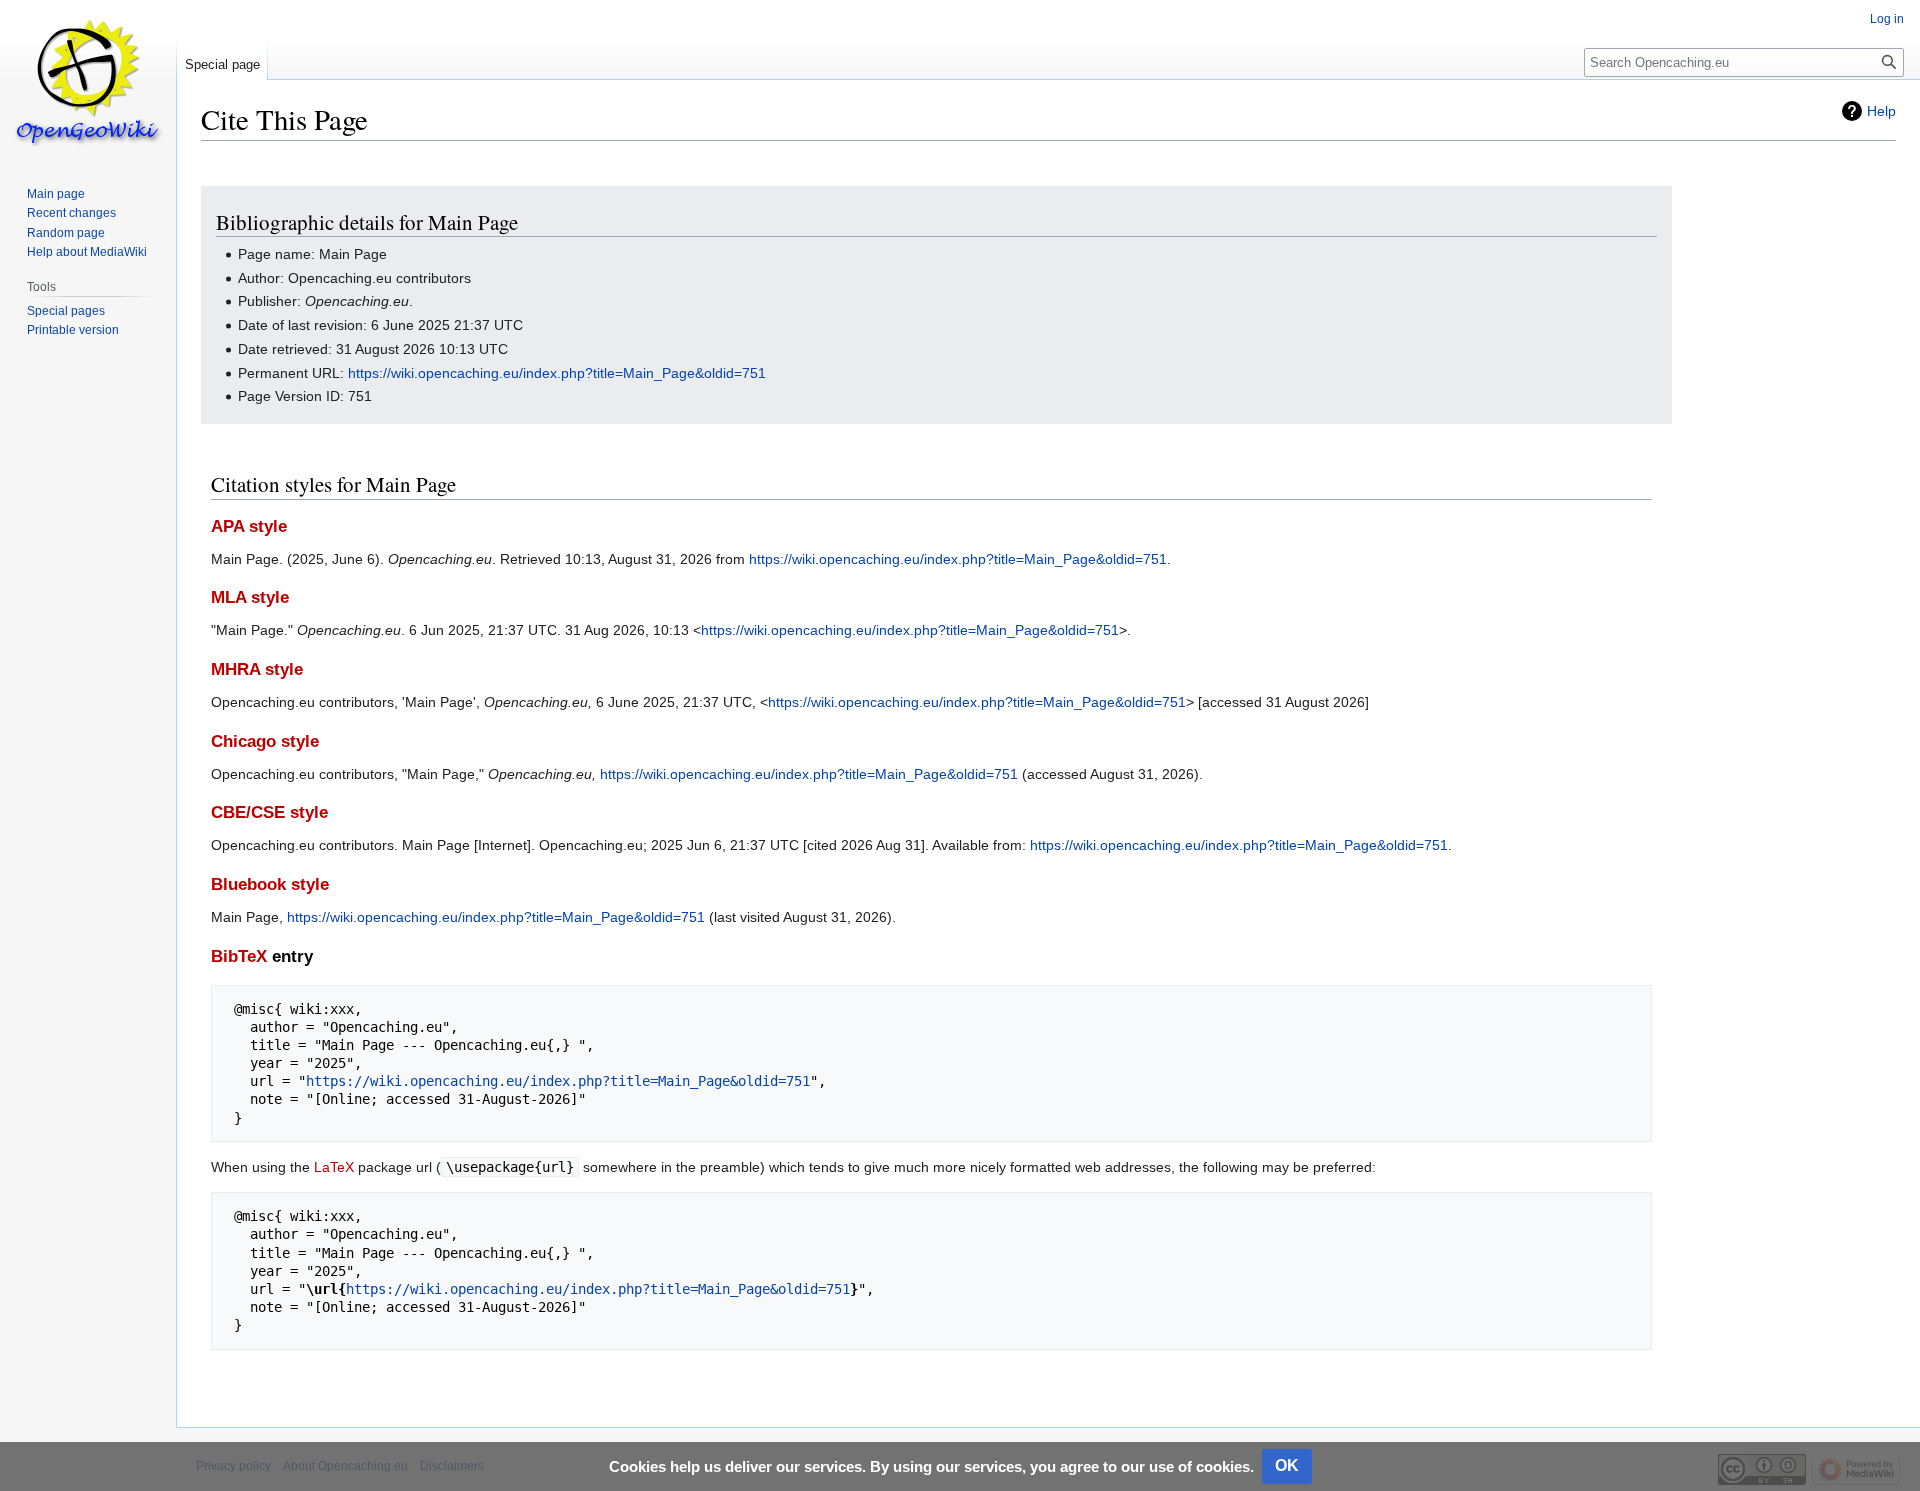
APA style (249, 526)
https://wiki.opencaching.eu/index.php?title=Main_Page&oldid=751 (557, 373)
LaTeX (334, 1167)
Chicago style (265, 741)
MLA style (250, 597)
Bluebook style (270, 884)
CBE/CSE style (269, 812)
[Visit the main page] (88, 80)
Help (1881, 111)
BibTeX (239, 956)
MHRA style (257, 669)
